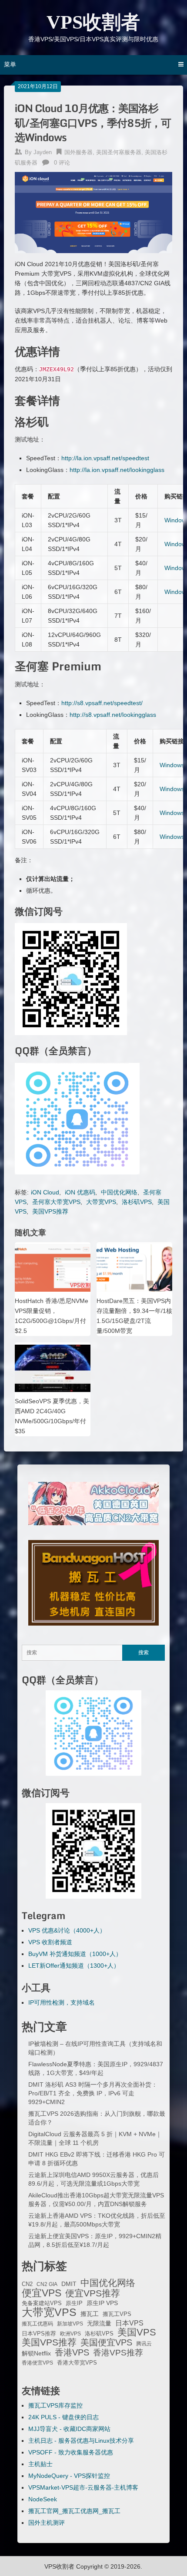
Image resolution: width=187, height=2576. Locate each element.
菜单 (10, 64)
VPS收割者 (93, 22)
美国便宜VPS (106, 2342)
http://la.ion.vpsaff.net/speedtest (105, 458)
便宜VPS (42, 2293)
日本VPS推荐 (39, 2334)
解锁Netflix (36, 2353)
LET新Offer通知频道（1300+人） (74, 1966)
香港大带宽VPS (77, 2363)
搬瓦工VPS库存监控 (55, 2405)
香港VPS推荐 (118, 2353)
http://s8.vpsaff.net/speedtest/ (102, 703)
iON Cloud (45, 1192)
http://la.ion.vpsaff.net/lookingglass (117, 470)
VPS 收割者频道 (50, 1942)
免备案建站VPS (42, 2303)
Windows (172, 765)
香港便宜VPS (37, 2363)
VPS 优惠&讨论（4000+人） (67, 1930)
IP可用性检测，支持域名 (62, 2002)
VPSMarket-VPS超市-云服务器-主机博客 (83, 2487)
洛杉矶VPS (137, 1202)
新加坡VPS (70, 2324)
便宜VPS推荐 (93, 2293)
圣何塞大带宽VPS (56, 1202)
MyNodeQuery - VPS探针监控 (69, 2476)
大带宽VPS (101, 1202)
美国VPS (137, 2332)
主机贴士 (40, 2464)
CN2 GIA (47, 2284)
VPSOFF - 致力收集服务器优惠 (71, 2452)
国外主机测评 (47, 2523)
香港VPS (72, 2352)
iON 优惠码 (80, 1192)
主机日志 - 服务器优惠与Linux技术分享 (81, 2441)
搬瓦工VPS (117, 2314)
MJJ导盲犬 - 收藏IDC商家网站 (69, 2429)
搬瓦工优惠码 (37, 2324)
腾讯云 (144, 2344)
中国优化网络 (119, 1192)
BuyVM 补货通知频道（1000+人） (75, 1954)
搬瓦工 (90, 2314)
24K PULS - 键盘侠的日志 (63, 2417)
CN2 (27, 2284)
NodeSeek (43, 2499)
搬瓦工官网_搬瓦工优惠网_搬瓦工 (74, 2511)
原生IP (74, 2303)
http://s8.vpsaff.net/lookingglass (113, 715)
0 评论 (62, 163)
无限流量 (99, 2323)
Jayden (43, 152)
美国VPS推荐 (50, 1211)
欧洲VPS (70, 2334)
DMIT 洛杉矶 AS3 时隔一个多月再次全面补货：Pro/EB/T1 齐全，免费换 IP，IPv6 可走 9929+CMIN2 (93, 2093)
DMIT (69, 2284)
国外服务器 (78, 152)
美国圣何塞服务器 (119, 152)
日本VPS (129, 2323)
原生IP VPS (102, 2303)
